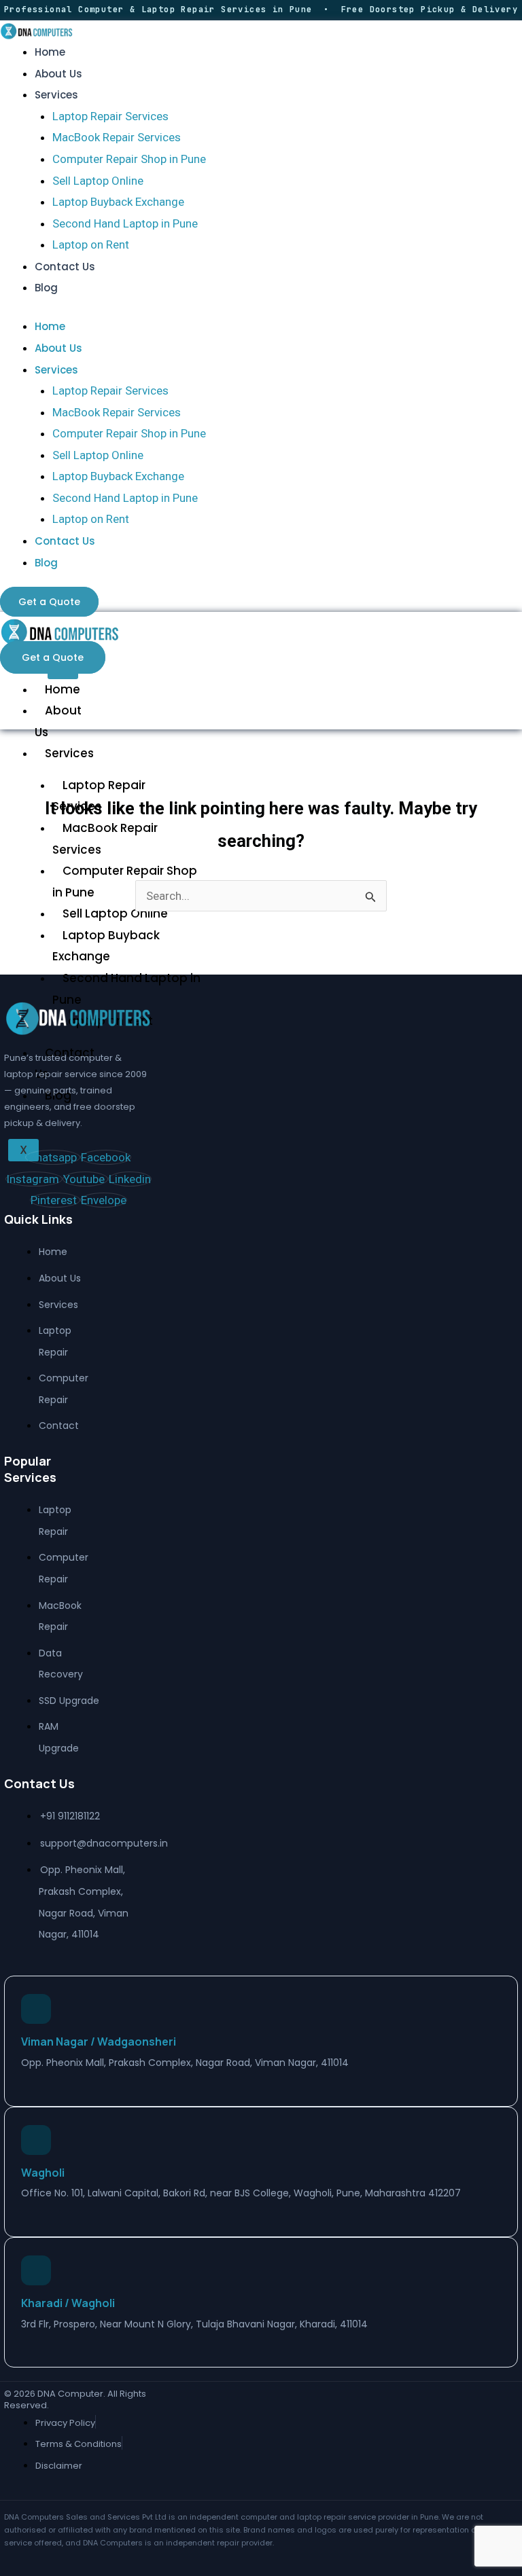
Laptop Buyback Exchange (118, 202)
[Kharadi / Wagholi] (36, 2270)
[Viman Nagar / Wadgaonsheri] (36, 2009)
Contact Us (65, 267)
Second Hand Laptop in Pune (125, 223)
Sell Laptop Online (98, 181)
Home (50, 52)
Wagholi (43, 2173)
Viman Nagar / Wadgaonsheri (99, 2042)
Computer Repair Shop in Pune (129, 159)
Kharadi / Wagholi (68, 2303)
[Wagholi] (36, 2140)
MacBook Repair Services (117, 137)
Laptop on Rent (91, 244)
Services (56, 95)
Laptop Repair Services (110, 116)
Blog (46, 288)
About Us (58, 74)
